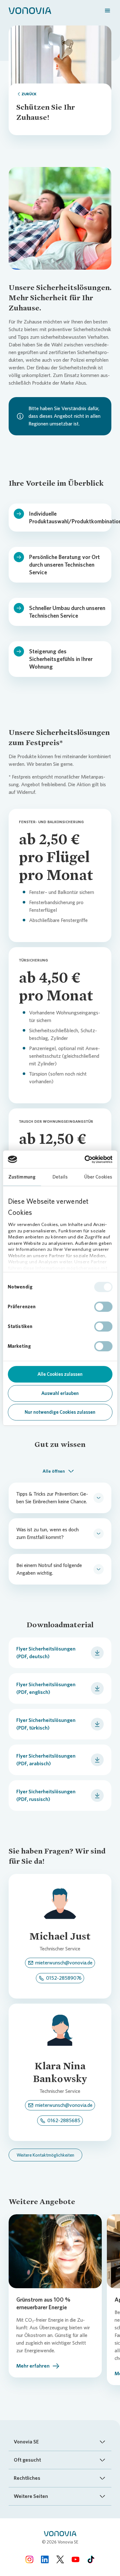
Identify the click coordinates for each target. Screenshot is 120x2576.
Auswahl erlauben (60, 1393)
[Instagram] (29, 2559)
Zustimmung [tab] (22, 1177)
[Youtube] (76, 2559)
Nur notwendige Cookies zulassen (60, 1412)
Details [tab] (60, 1177)
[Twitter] (60, 2559)
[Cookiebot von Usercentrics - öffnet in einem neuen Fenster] (85, 1159)
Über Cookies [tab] (98, 1177)
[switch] (103, 1307)
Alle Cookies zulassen (60, 1374)
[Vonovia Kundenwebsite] (30, 10)
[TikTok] (91, 2559)
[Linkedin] (45, 2559)
